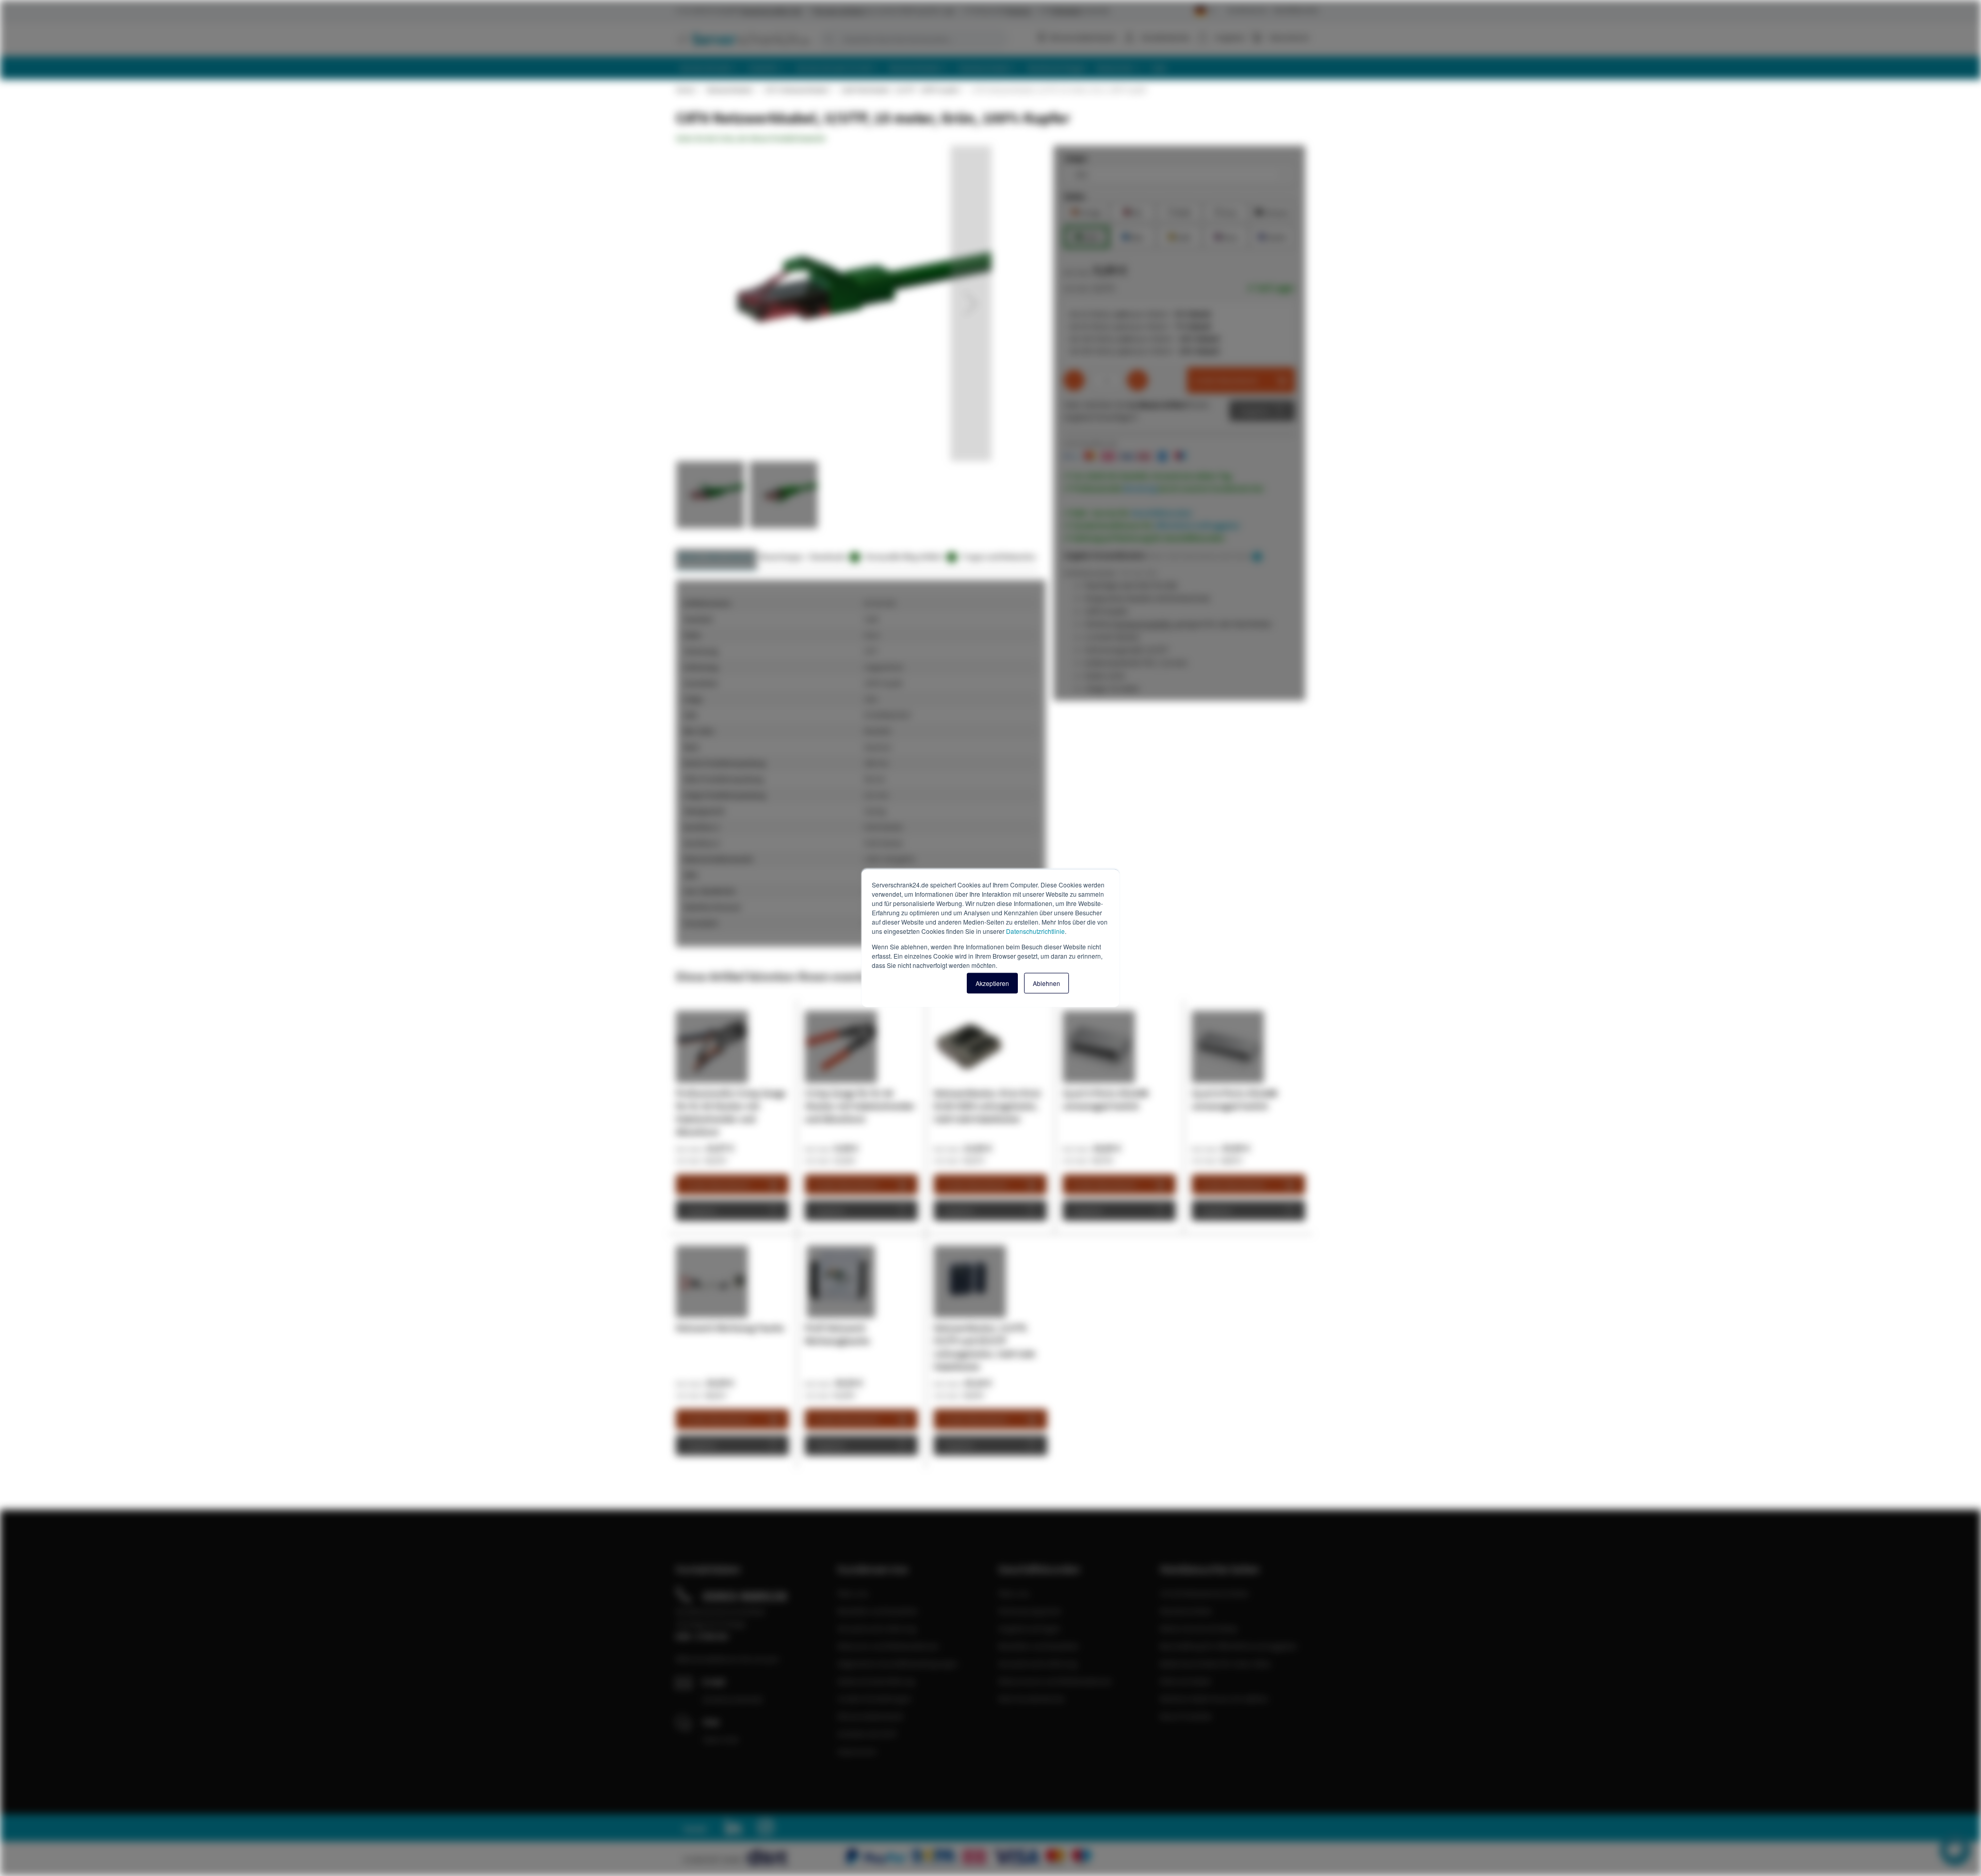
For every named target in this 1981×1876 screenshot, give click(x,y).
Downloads (833, 556)
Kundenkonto (1166, 37)
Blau (1133, 236)
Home (685, 90)
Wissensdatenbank (1082, 37)
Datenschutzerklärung (876, 1681)
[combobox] (913, 39)
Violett (1272, 236)
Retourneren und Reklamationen (1055, 1681)
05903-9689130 (745, 1596)
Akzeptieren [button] (992, 983)
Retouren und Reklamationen (888, 1646)
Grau (1226, 211)
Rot (1133, 211)
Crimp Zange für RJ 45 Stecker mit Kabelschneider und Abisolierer (860, 1106)
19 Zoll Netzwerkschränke (1204, 1593)
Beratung (1140, 488)
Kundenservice (1247, 10)
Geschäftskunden (1296, 10)
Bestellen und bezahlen (878, 1611)
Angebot (1254, 411)
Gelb (1180, 236)
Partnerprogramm (1030, 1611)
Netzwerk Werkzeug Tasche (730, 1328)
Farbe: (1075, 196)
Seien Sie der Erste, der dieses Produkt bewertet (751, 138)
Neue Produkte (1186, 1716)
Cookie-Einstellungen (874, 1699)
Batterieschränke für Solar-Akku (1215, 1663)
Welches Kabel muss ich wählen (1214, 1699)
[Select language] (1205, 11)
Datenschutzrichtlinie (1035, 931)
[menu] (994, 68)
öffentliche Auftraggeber (1197, 525)
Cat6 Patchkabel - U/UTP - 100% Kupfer (900, 90)
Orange (1086, 211)
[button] (971, 303)
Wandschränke (1186, 1611)
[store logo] (743, 39)
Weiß (1179, 211)
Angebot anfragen (1029, 1628)
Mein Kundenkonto (1032, 1699)
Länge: (1076, 158)
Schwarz (1272, 211)
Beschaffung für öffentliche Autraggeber (1229, 1646)
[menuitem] (710, 68)
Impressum (857, 1751)
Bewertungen (782, 556)
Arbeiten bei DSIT (867, 1734)
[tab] (716, 560)
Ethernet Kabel (1185, 1681)
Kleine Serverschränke (1199, 1628)
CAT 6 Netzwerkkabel (796, 90)
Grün (1087, 236)
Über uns (853, 1593)
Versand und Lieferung (877, 1628)
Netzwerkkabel (729, 90)
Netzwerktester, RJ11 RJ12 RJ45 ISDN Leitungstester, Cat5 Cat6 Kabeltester (987, 1106)
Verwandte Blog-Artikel (909, 556)
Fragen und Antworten (999, 556)
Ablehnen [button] (1046, 983)
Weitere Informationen (716, 556)
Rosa (1226, 236)
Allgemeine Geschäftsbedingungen (898, 1663)
